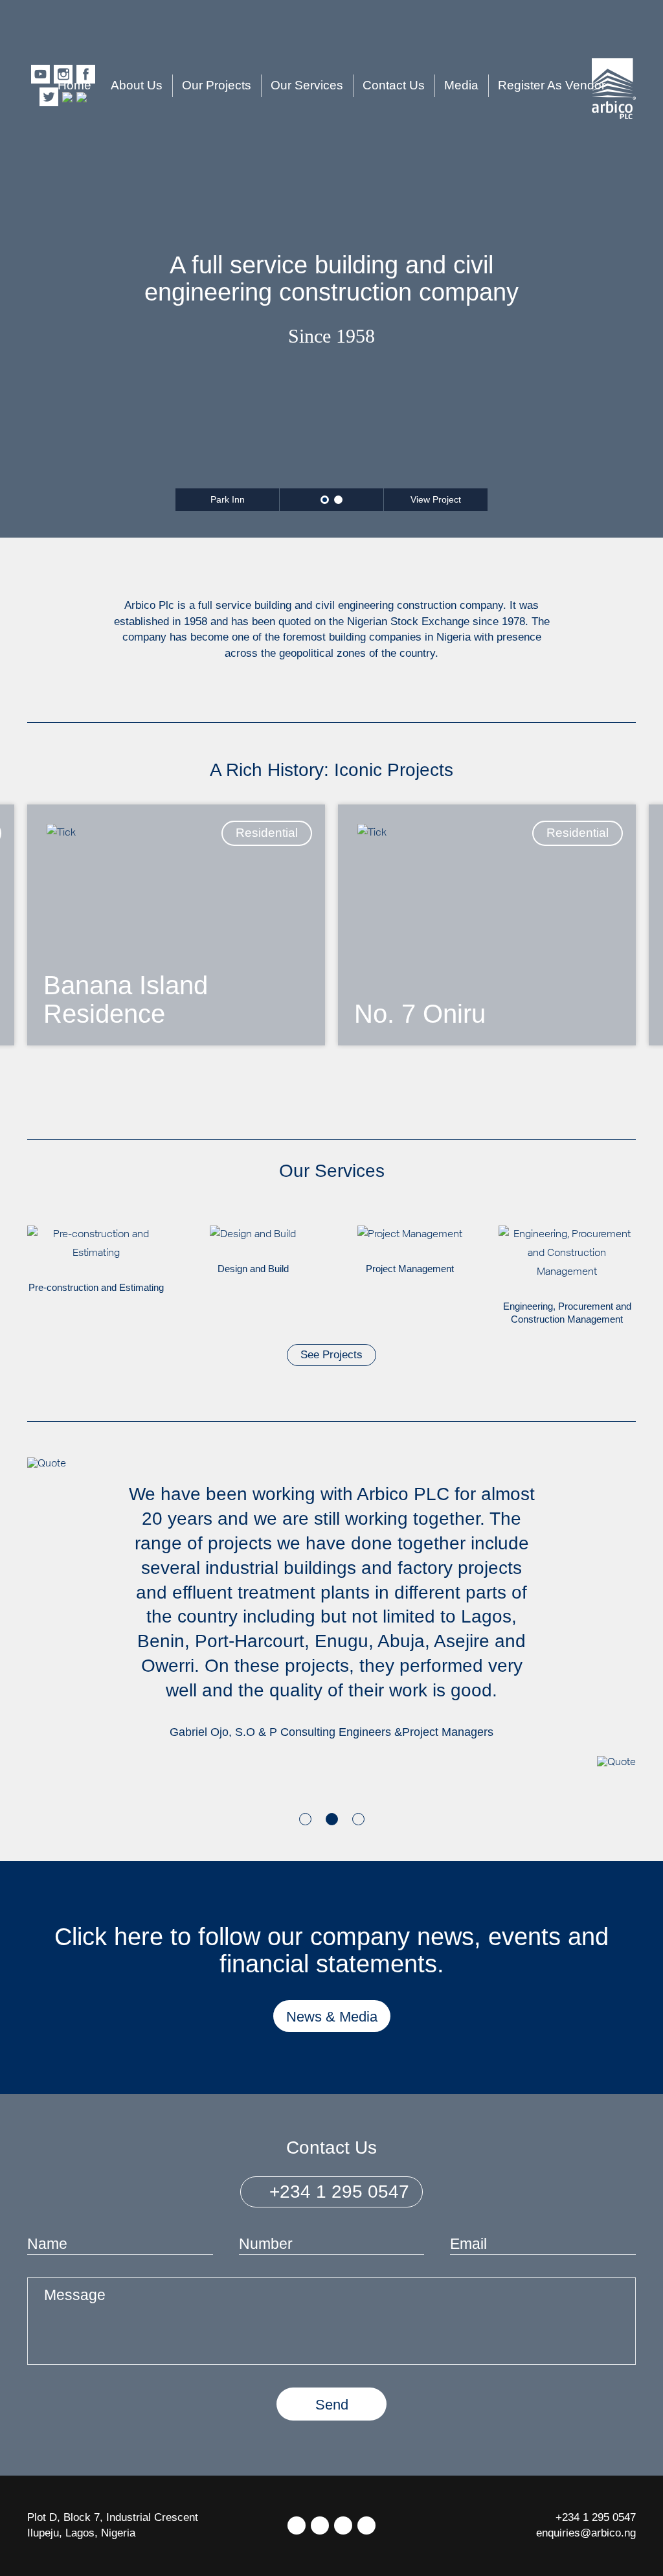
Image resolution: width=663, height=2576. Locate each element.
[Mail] (366, 2525)
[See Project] (176, 925)
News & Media (332, 2017)
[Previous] (38, 1092)
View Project (436, 499)
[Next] (625, 1092)
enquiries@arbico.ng (586, 2533)
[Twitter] (297, 2525)
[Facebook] (320, 2525)
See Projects (331, 1355)
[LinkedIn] (343, 2525)
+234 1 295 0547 (337, 2192)
